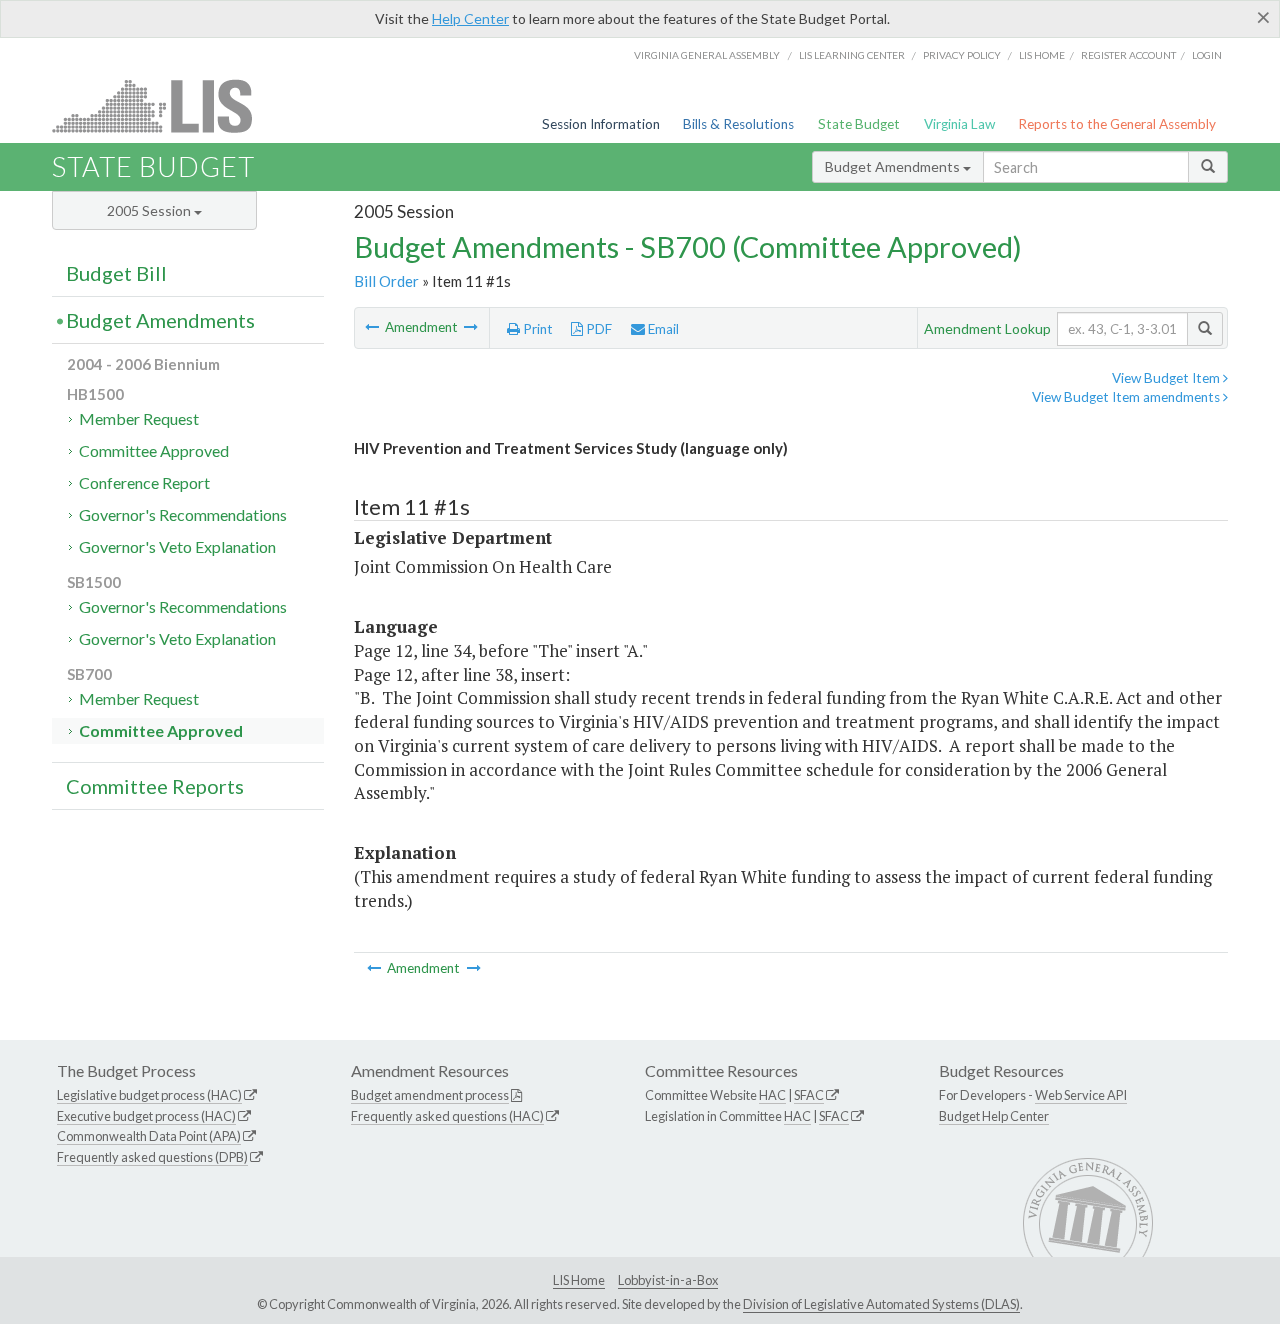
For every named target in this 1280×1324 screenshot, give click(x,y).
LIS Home (579, 1280)
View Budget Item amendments (1127, 397)
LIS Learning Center (852, 55)
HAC (772, 1095)
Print (536, 329)
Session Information (601, 124)
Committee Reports (155, 786)
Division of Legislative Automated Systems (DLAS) (881, 1304)
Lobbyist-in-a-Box (668, 1280)
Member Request (139, 418)
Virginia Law (959, 124)
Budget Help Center (994, 1116)
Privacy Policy (962, 55)
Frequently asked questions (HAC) (447, 1116)
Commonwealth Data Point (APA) (149, 1136)
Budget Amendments (894, 166)
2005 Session (150, 210)
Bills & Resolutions (738, 124)
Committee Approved (154, 450)
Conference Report (144, 482)
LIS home (1042, 55)
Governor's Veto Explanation (177, 546)
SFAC (809, 1095)
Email (662, 329)
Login (1207, 55)
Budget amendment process (430, 1095)
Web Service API (1081, 1095)
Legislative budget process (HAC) (149, 1095)
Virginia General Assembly (707, 55)
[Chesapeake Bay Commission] (373, 327)
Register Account (1128, 55)
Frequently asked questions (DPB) (152, 1157)
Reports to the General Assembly (1117, 124)
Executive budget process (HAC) (146, 1116)
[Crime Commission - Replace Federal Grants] (471, 327)
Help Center (470, 18)
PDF (597, 329)
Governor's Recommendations (183, 514)
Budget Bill (116, 273)
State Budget (859, 124)
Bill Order (386, 281)
